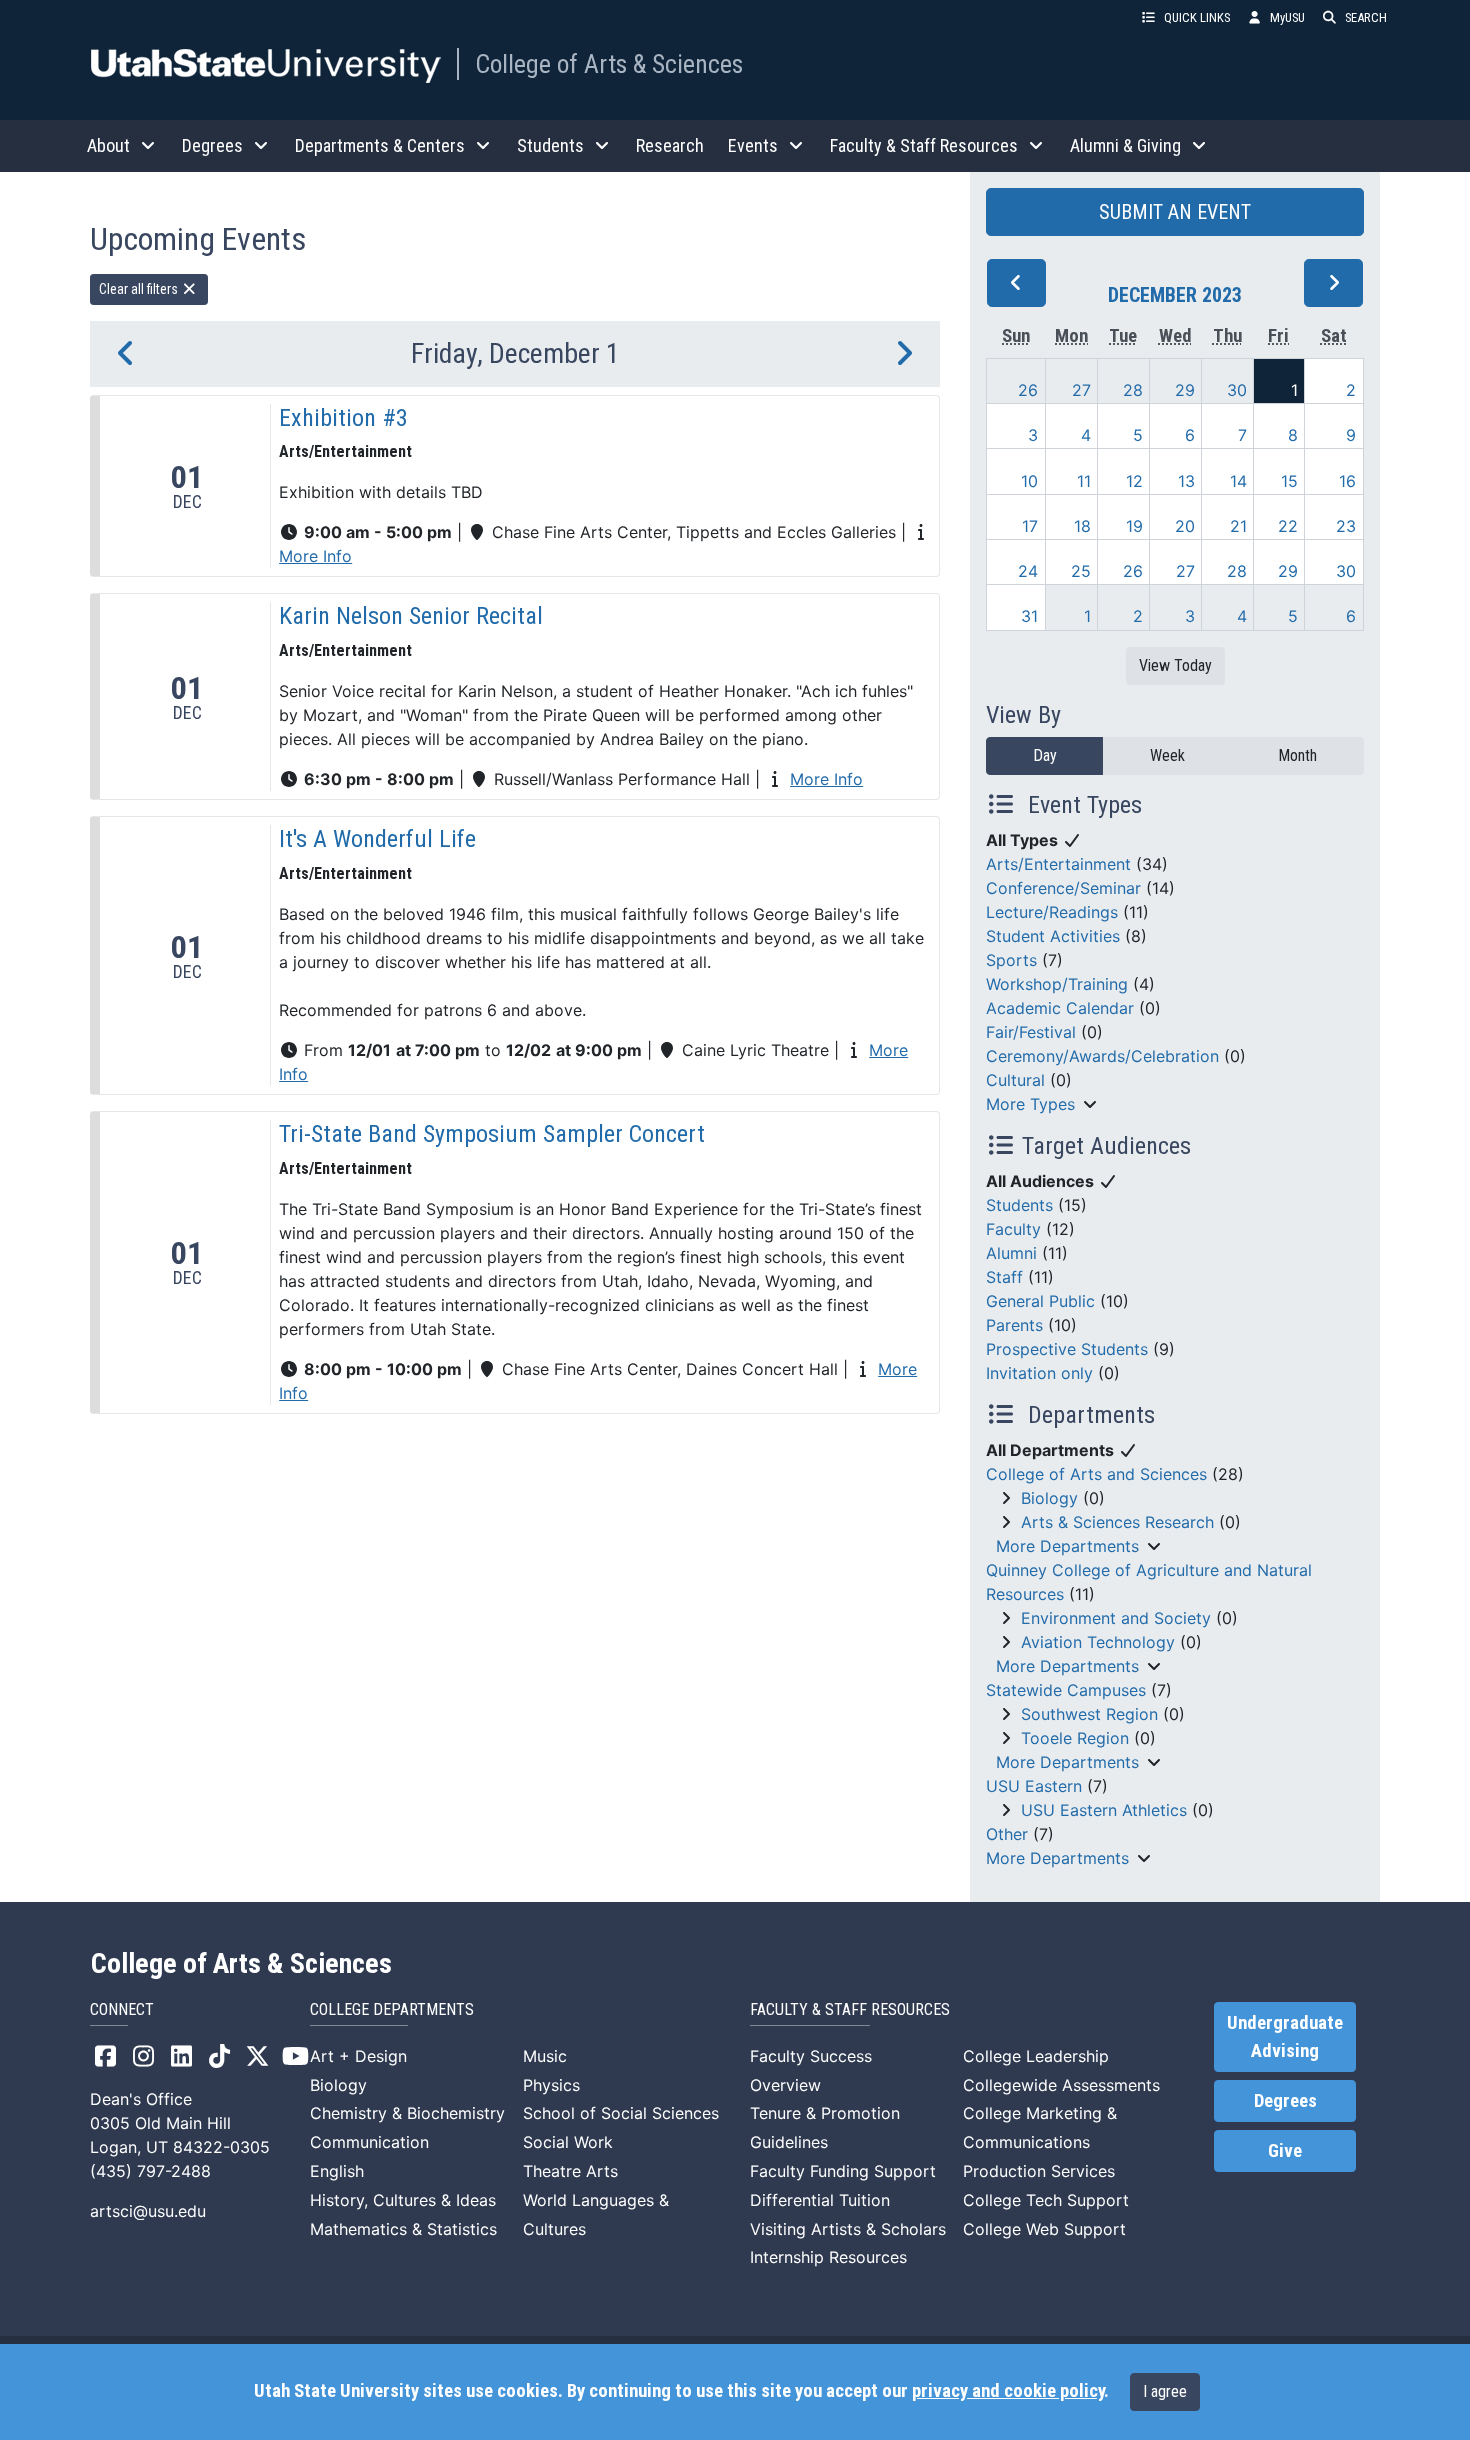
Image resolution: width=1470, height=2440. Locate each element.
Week (1167, 755)
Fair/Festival (1031, 1032)
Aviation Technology (1098, 1642)
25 (1081, 571)
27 (1081, 390)
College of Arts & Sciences (609, 64)
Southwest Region (1089, 1714)
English (337, 2171)
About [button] (108, 145)
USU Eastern (1034, 1786)
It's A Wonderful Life (377, 839)
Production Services (1039, 2171)
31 (1029, 616)
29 (1185, 390)
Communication (369, 2142)
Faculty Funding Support (843, 2171)
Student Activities (1053, 936)
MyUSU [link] (1287, 17)
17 (1030, 526)
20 (1185, 526)
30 (1237, 390)
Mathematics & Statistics (403, 2229)
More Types (1030, 1104)
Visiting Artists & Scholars (848, 2229)
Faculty (1013, 1229)
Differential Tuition (820, 2200)
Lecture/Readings (1052, 912)
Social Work (568, 2142)
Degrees (1285, 2101)
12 (1134, 481)
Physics (551, 2085)
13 (1186, 481)
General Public (1040, 1301)
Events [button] (753, 145)
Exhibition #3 (343, 418)
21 (1238, 526)
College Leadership (1036, 2056)
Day (1045, 755)
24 (1028, 571)
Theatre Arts (570, 2171)
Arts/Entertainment (1058, 864)
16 (1347, 481)
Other (1007, 1834)
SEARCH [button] (1366, 17)
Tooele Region (1075, 1738)
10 (1029, 481)
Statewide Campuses (1066, 1690)
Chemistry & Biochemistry (407, 2113)
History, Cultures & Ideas (403, 2200)
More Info (315, 556)
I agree (1165, 2391)
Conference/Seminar (1063, 888)
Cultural (1015, 1080)
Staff (1004, 1277)
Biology (1049, 1498)
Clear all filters (140, 289)
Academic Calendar (1060, 1008)
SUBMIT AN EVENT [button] (1175, 212)
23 (1346, 526)
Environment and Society (1116, 1618)
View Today (1175, 665)
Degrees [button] (212, 145)
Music (545, 2056)
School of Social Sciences (621, 2113)
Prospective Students (1067, 1349)
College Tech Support (1046, 2200)
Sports (1011, 960)
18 (1082, 526)
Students (1019, 1205)
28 (1133, 390)
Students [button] (550, 145)
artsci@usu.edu (148, 2211)
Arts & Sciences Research (1117, 1522)
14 (1238, 481)
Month (1297, 755)
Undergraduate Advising (1285, 2037)
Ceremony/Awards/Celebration (1102, 1056)
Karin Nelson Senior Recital (411, 616)
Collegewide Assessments (1061, 2085)
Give (1285, 2151)
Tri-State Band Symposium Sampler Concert (492, 1134)
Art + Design (358, 2056)
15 (1289, 481)
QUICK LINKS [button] (1197, 17)
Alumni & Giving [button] (1125, 145)
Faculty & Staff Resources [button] (924, 145)
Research (670, 145)
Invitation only (1039, 1373)
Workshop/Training (1057, 984)
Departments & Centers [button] (380, 145)
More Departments (1067, 1546)
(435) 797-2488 (150, 2171)
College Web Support (1044, 2229)
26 (1028, 390)
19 (1134, 526)
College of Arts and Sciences (1096, 1474)
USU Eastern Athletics (1104, 1810)
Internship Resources (828, 2257)
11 (1084, 481)
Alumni (1011, 1253)
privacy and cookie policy (1008, 2391)
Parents (1014, 1325)
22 (1288, 526)
